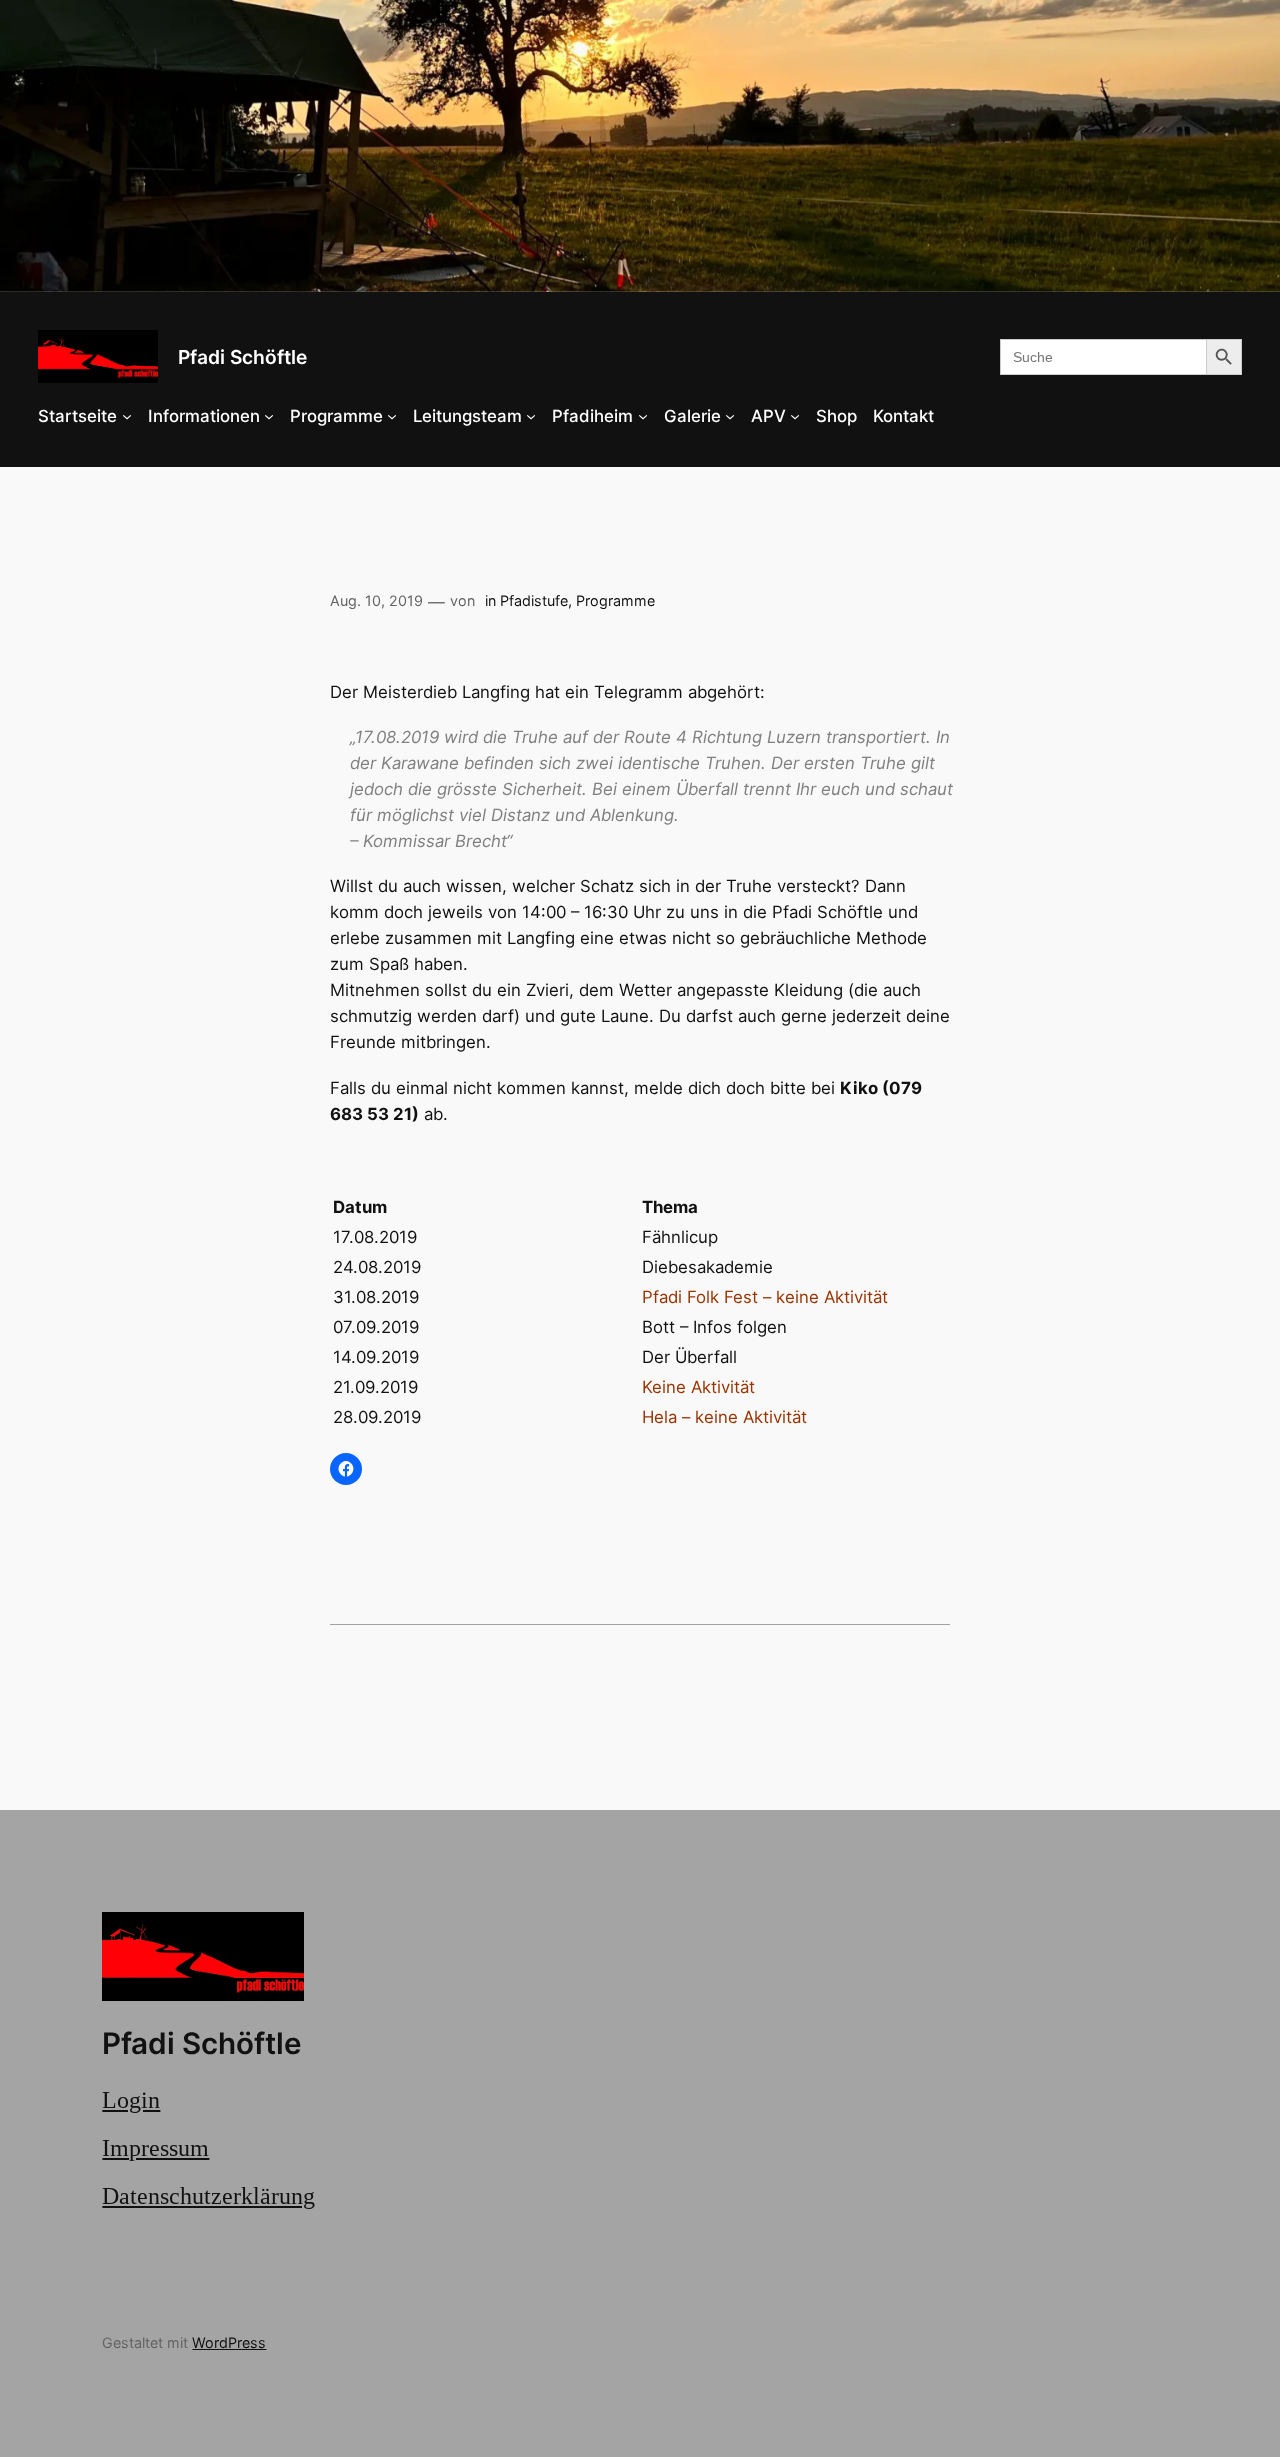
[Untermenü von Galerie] (730, 416)
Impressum (155, 2148)
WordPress (229, 2342)
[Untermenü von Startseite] (127, 416)
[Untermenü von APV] (795, 416)
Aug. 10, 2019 (376, 600)
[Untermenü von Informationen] (269, 416)
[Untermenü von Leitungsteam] (531, 416)
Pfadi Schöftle (242, 357)
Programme (615, 600)
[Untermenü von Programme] (392, 416)
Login (131, 2100)
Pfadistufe (534, 600)
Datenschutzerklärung (208, 2196)
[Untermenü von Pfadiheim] (643, 416)
